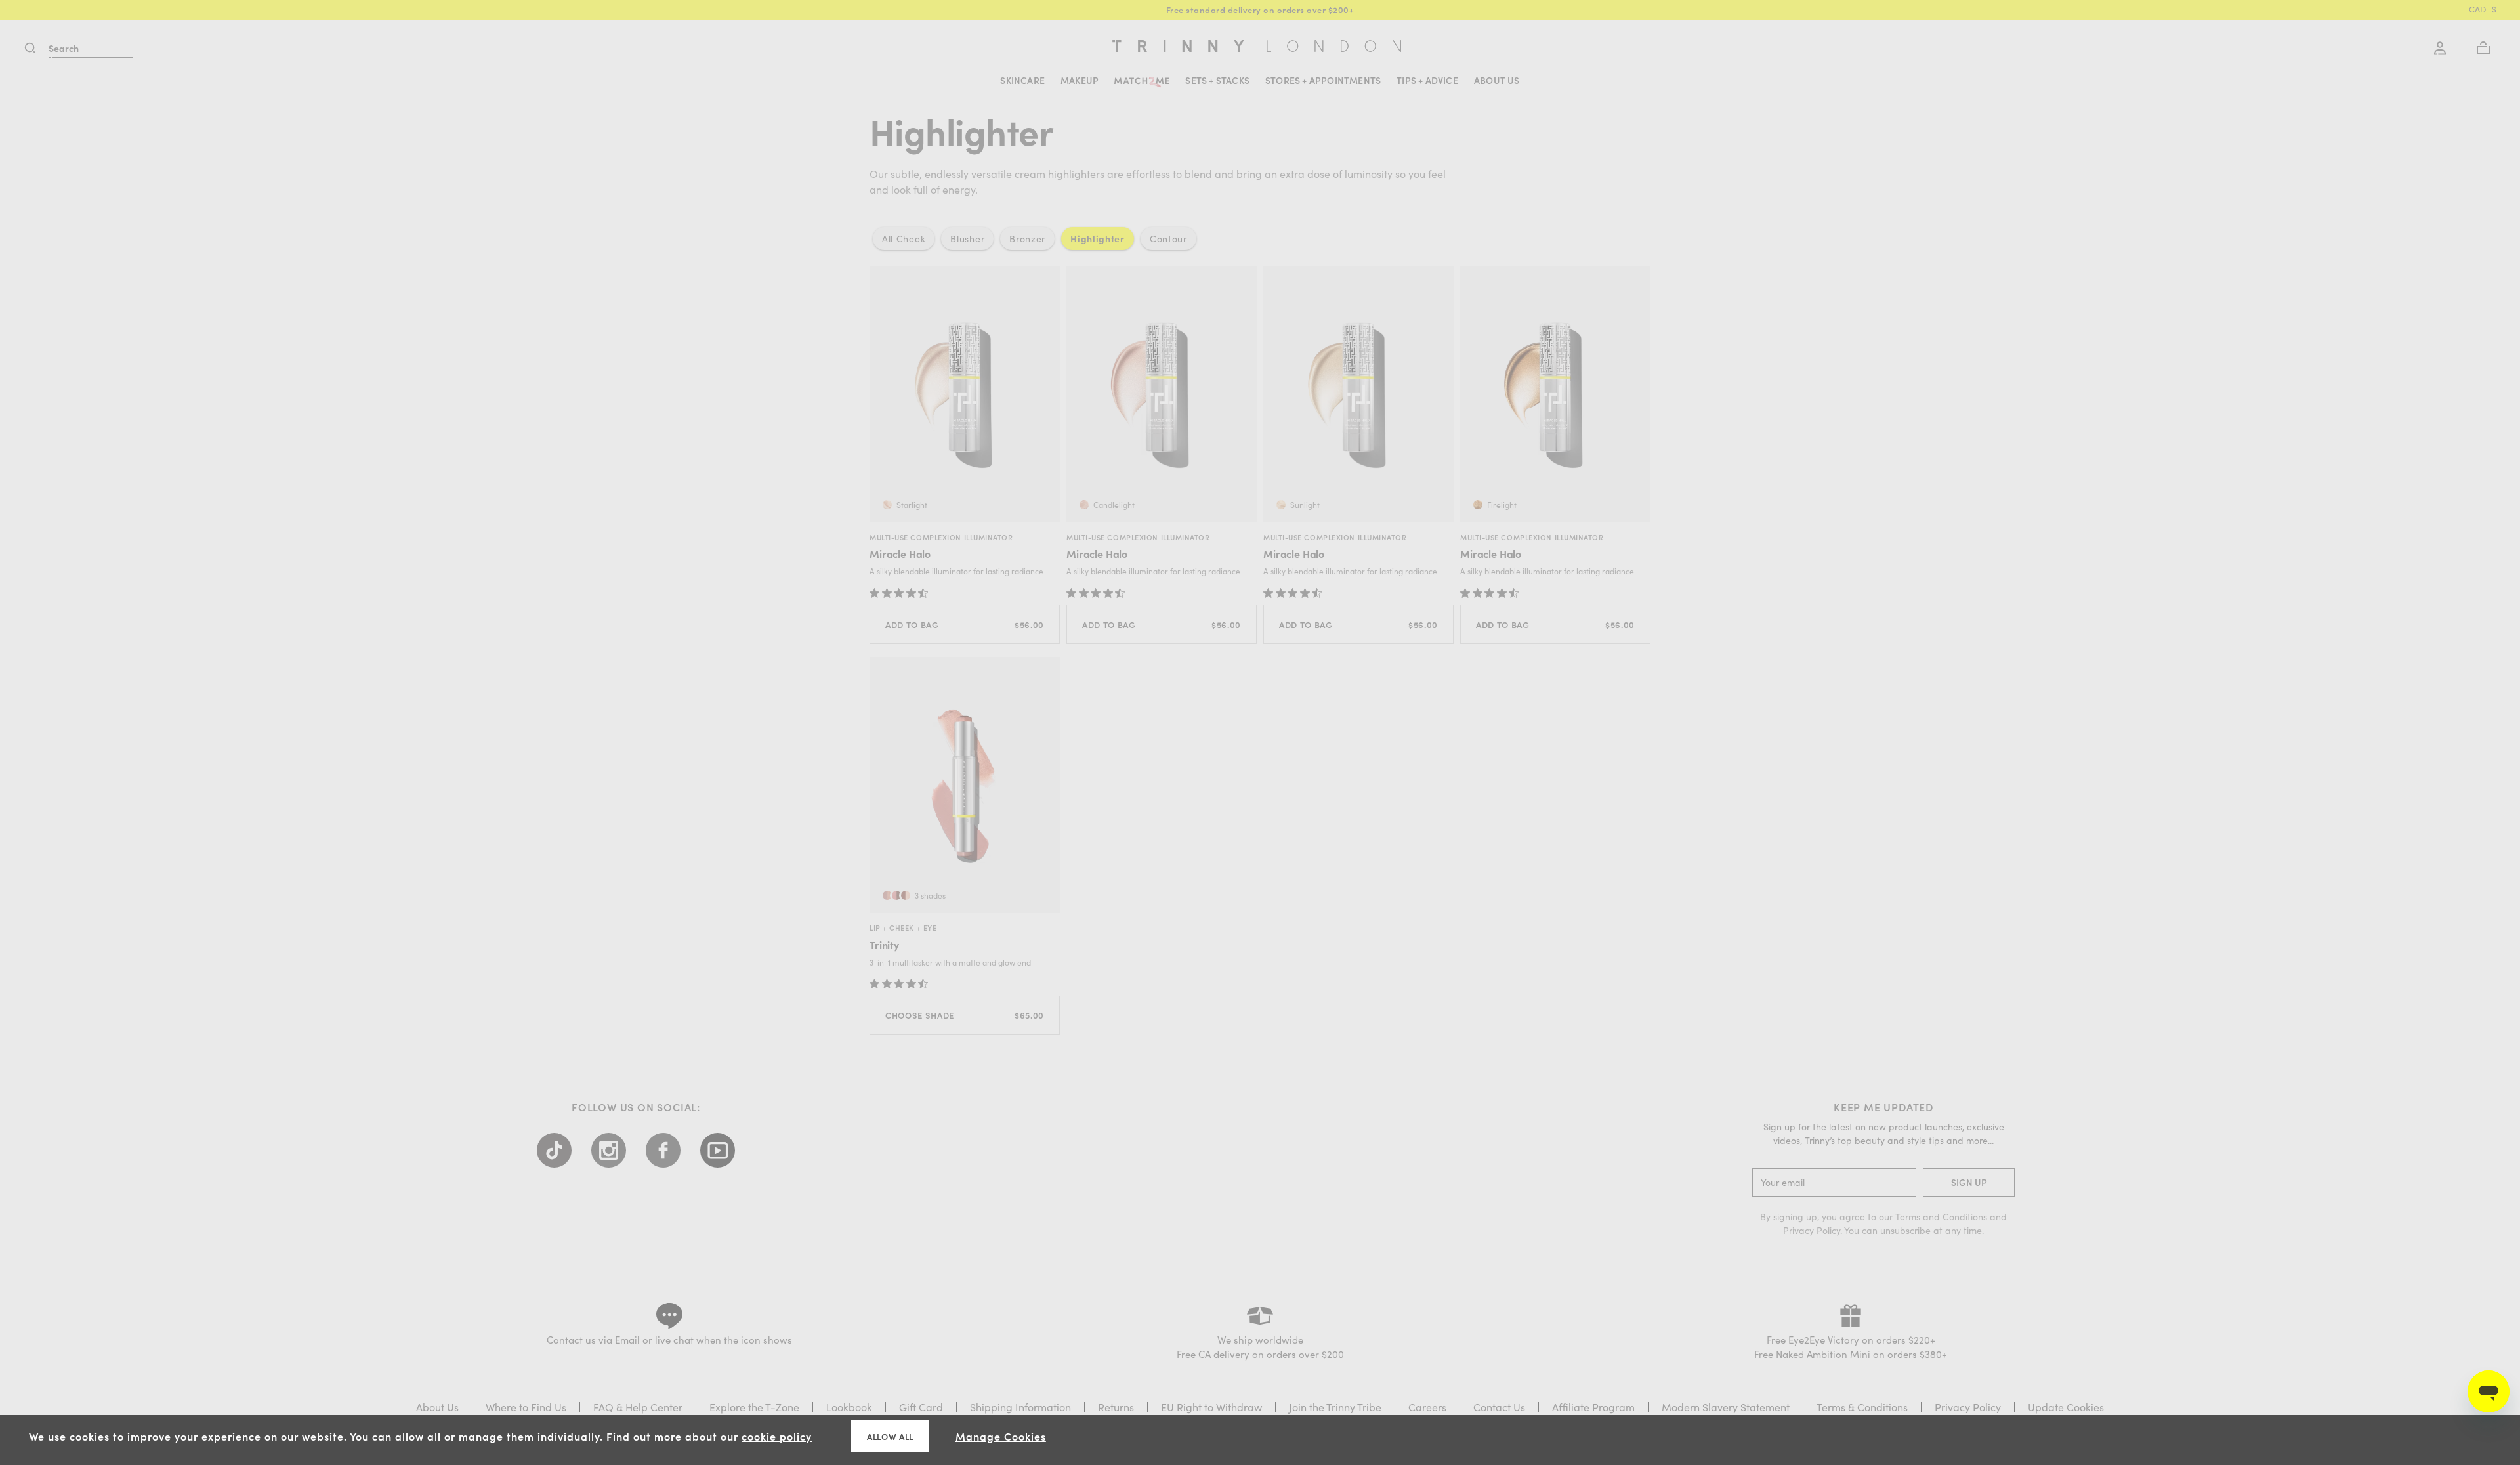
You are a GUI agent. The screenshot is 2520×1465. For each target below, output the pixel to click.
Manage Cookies (1001, 1436)
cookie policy (777, 1436)
